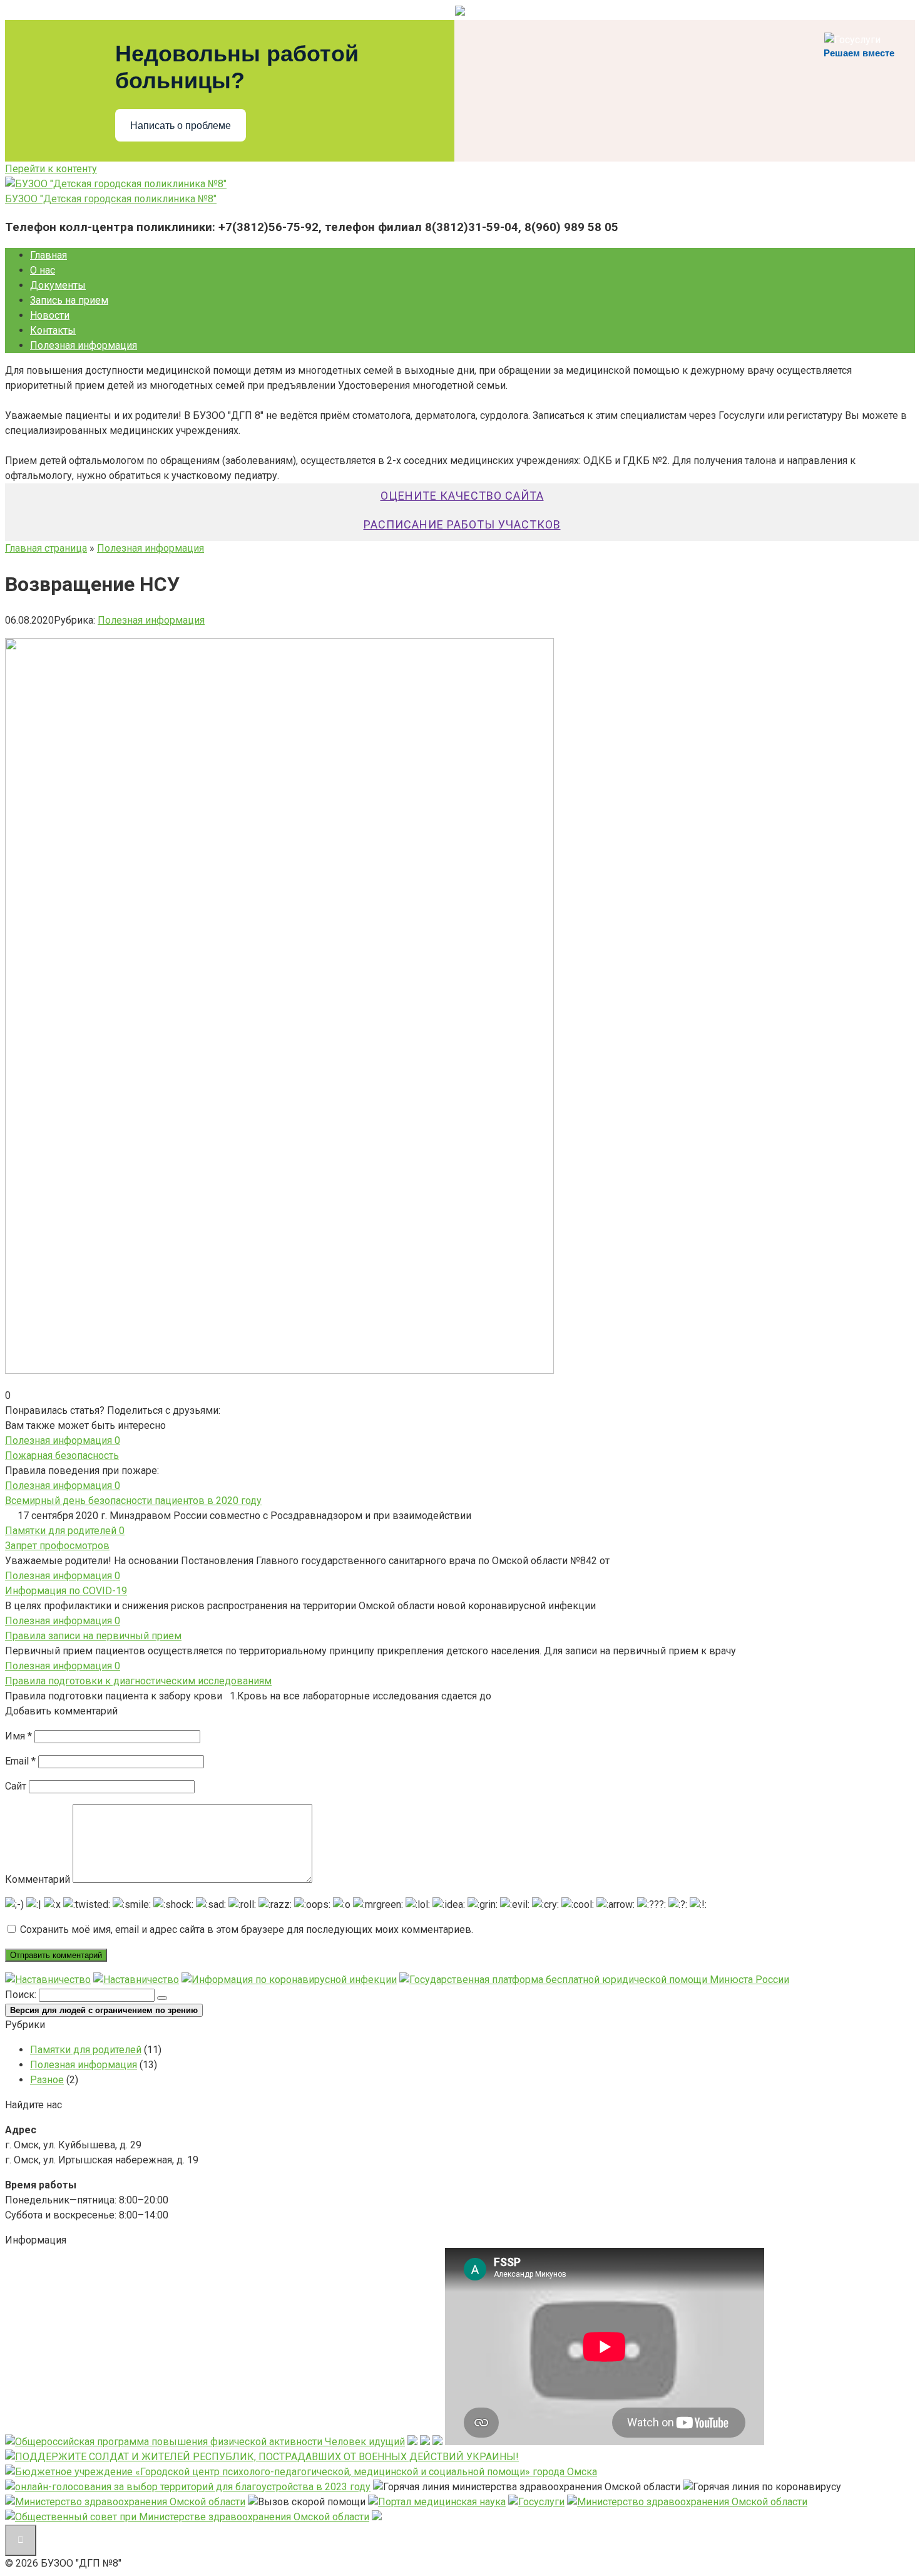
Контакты (53, 330)
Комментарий (38, 1879)
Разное (47, 2080)
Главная (49, 255)
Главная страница (46, 548)
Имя (18, 1736)
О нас (43, 270)
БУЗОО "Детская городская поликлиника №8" (111, 199)
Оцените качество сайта (462, 496)
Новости (50, 315)
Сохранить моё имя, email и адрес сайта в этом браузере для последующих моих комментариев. (247, 1929)
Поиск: (22, 1995)
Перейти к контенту (51, 169)
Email (20, 1761)
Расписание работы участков (462, 524)
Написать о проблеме (181, 126)
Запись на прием (69, 300)
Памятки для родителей (86, 2050)
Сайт (16, 1786)
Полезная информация (84, 345)
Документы (58, 285)
